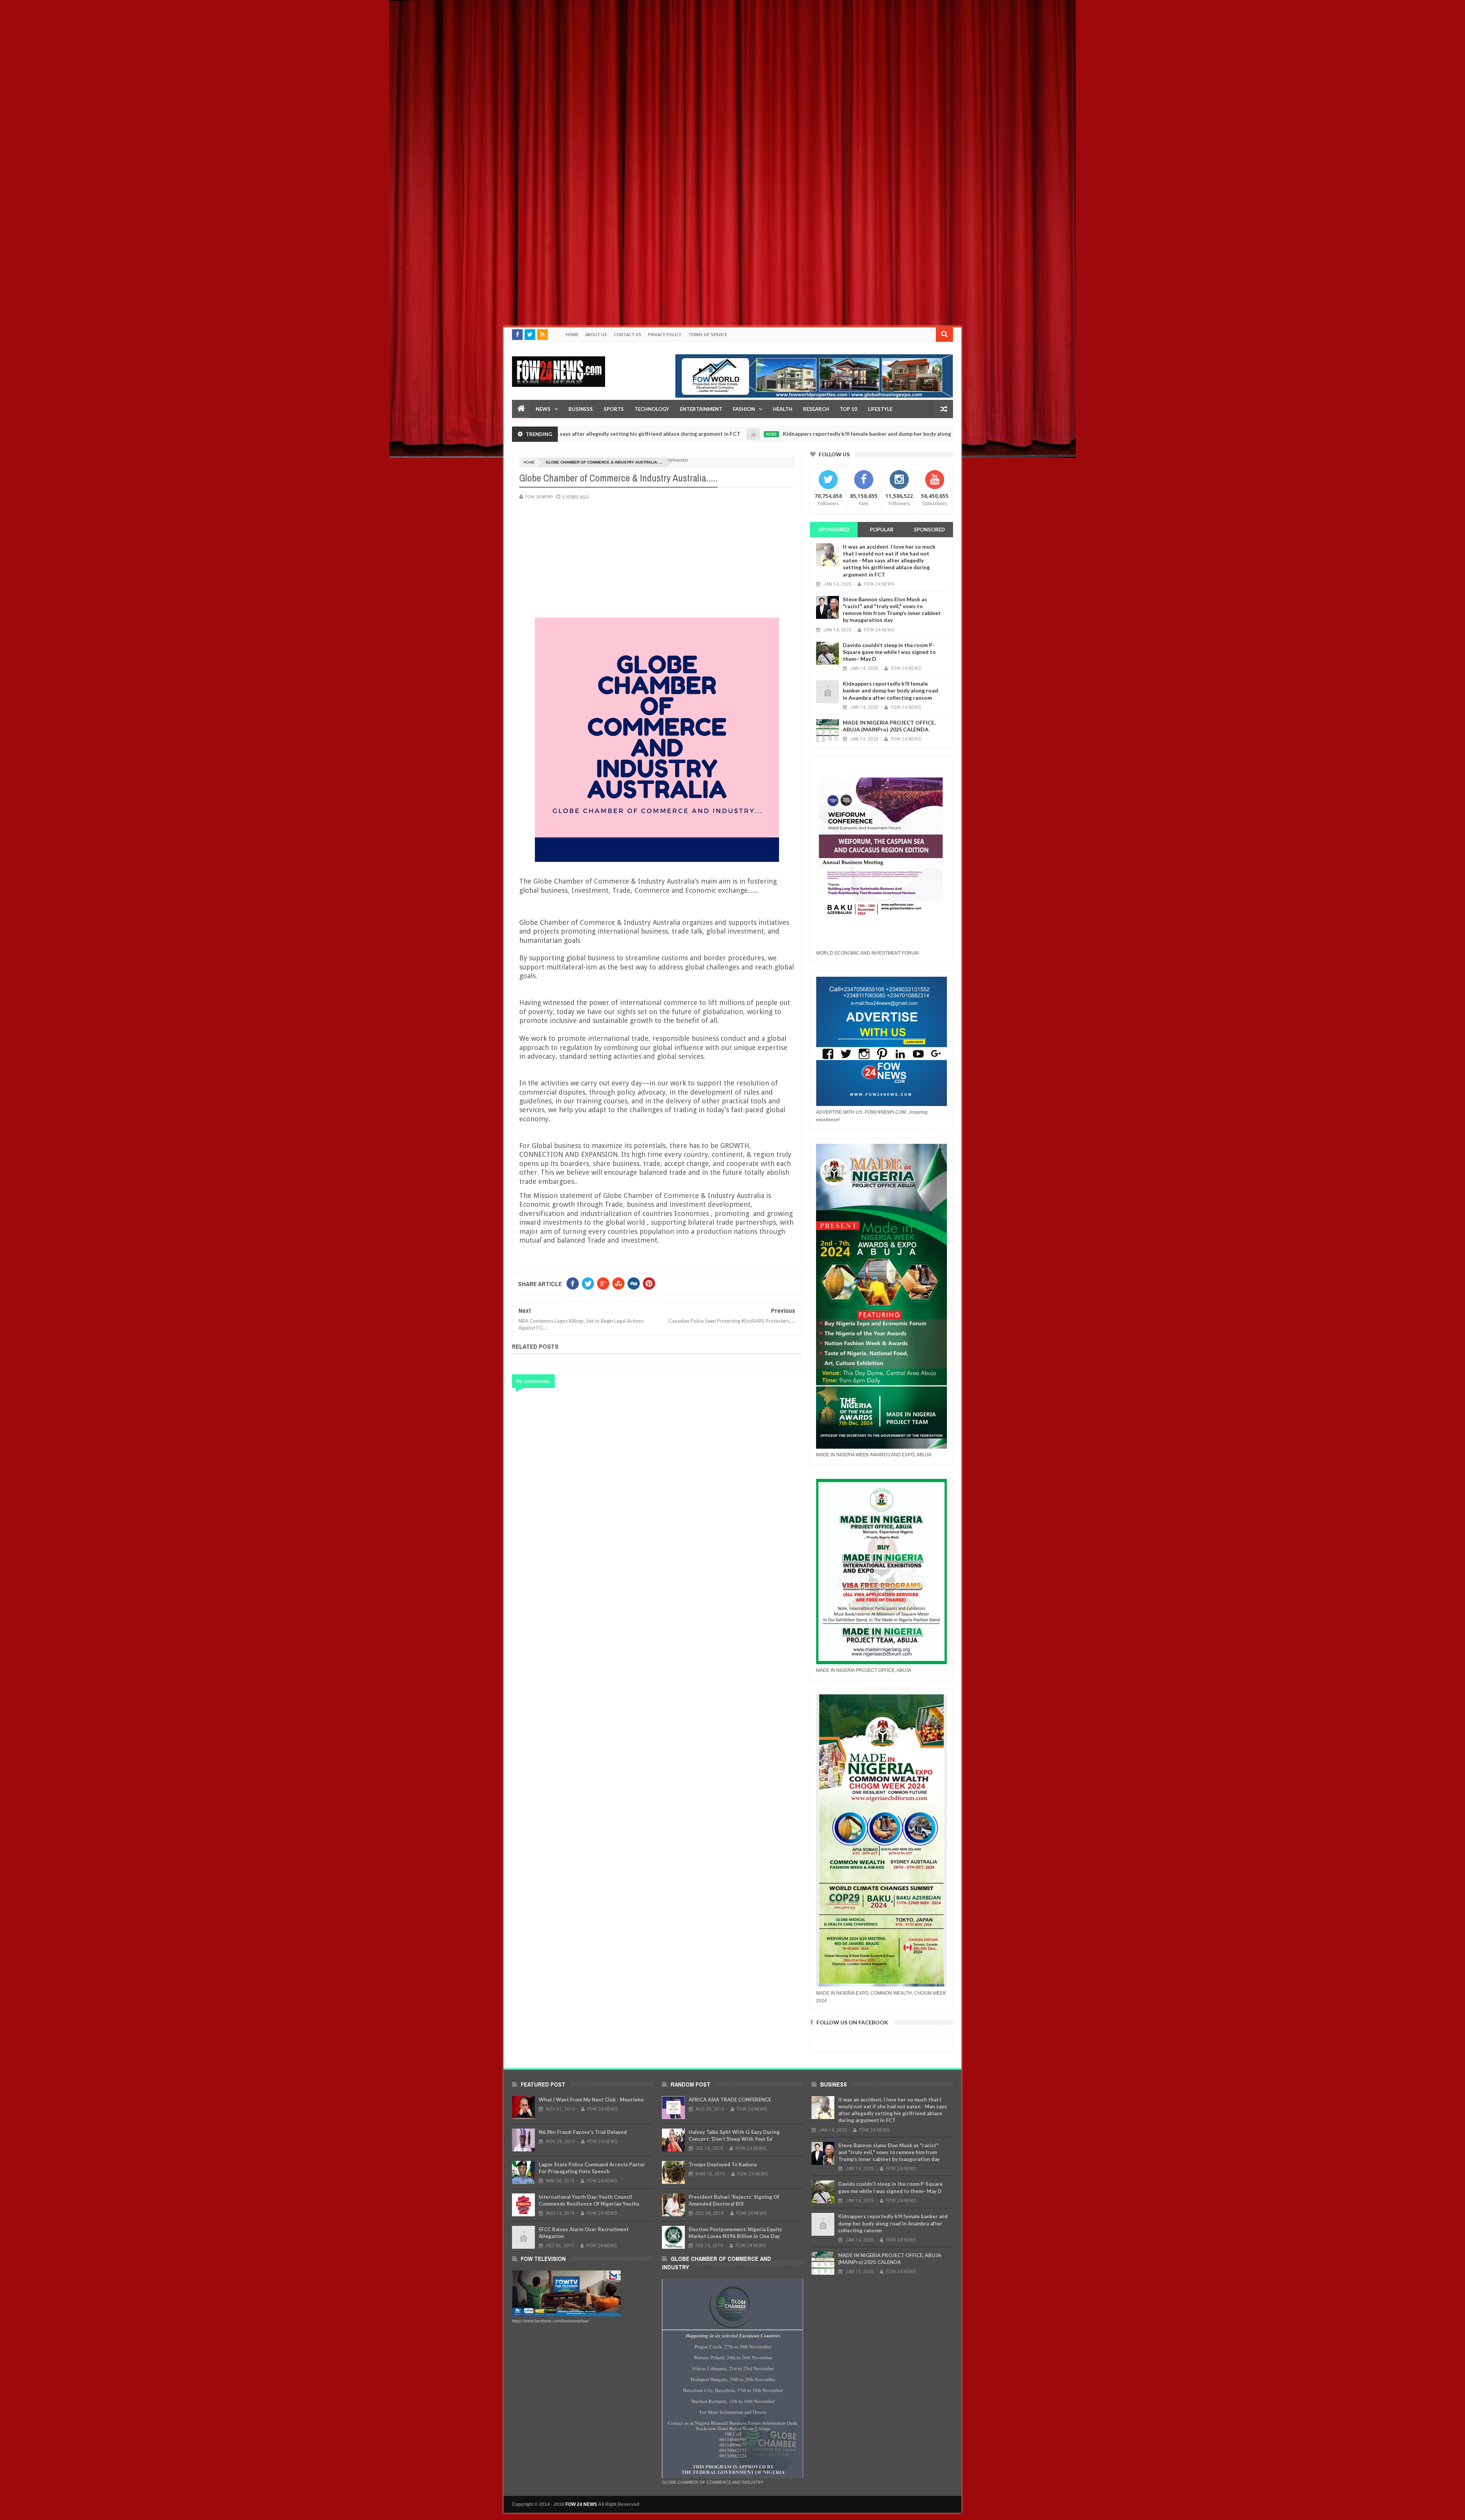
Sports (614, 409)
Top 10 (848, 409)
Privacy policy (665, 334)
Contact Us (628, 334)
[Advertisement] (229, 53)
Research (816, 409)
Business (581, 409)
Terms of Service (708, 334)
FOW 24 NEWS (581, 2504)
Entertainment (701, 409)
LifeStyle (880, 409)
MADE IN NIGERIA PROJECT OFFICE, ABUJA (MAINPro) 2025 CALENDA (889, 726)
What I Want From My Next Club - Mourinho (591, 2100)
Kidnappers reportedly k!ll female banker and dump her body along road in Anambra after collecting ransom (767, 434)
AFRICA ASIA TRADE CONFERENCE (730, 2100)
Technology (652, 409)
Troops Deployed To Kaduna (723, 2164)
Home (572, 334)
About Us (596, 334)
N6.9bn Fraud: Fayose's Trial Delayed (583, 2132)
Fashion (744, 409)
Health (783, 409)
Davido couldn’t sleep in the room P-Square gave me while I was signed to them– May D (889, 652)
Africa (935, 434)
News (543, 409)
